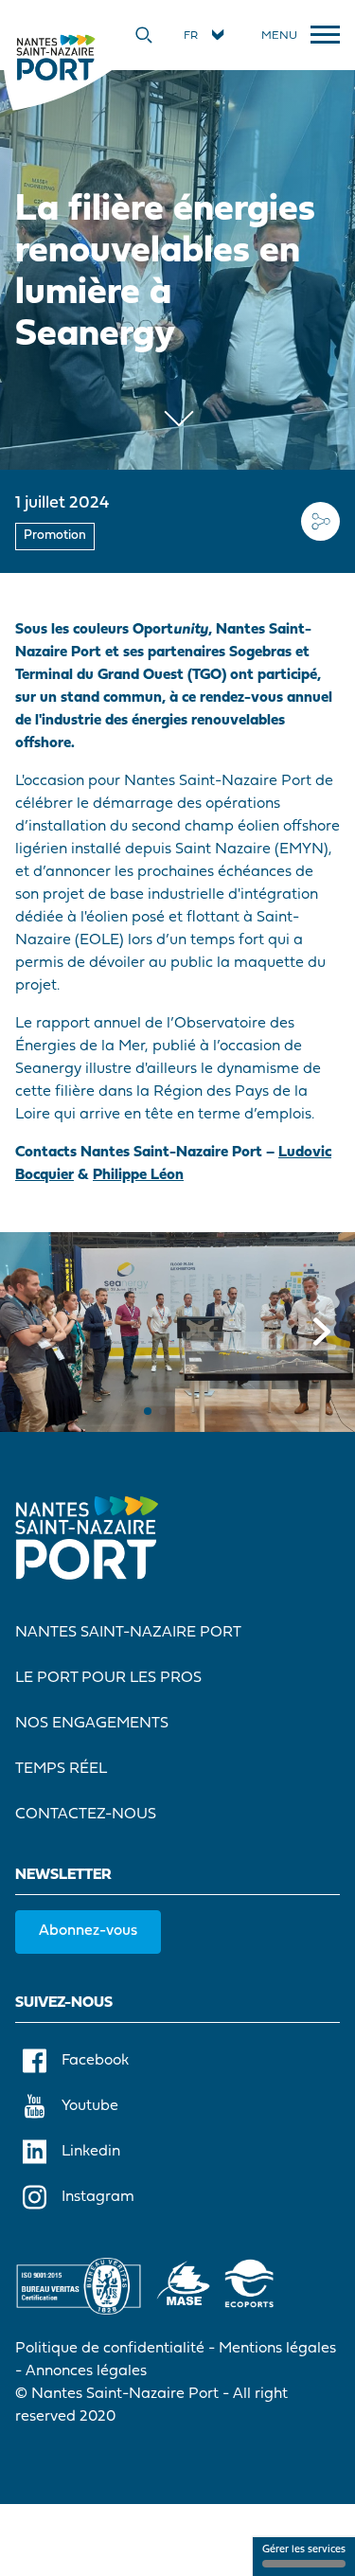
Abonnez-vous (88, 1931)
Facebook (95, 2061)
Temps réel (61, 1769)
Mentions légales (277, 2349)
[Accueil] (55, 57)
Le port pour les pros (108, 1678)
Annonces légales (86, 2371)
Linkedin (91, 2152)
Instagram (98, 2197)
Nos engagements (92, 1724)
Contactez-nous (86, 1815)
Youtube (90, 2106)
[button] (148, 1411)
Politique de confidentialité (110, 2349)
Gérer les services (304, 2550)
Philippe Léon (138, 1175)
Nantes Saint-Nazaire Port (128, 1633)
